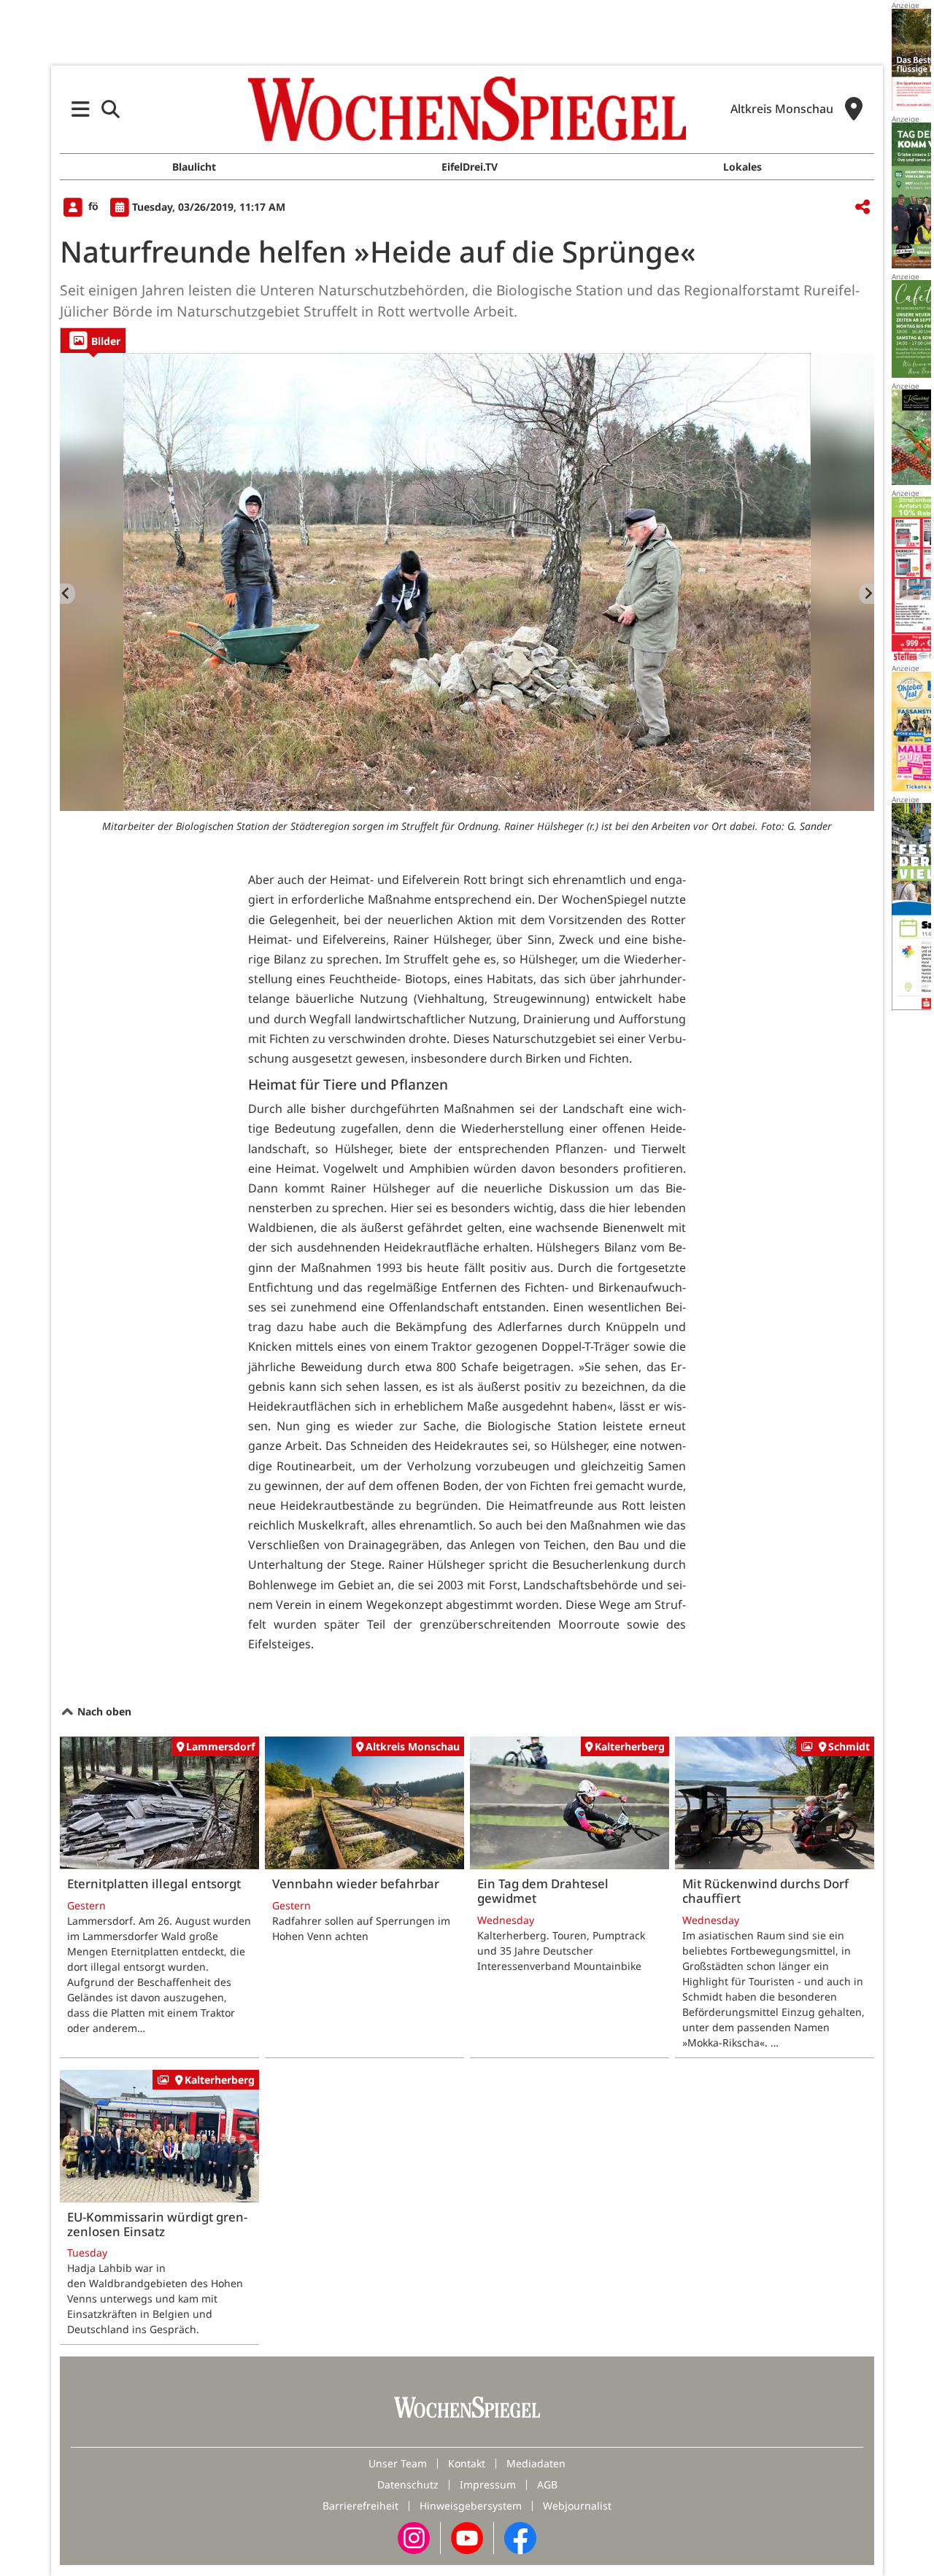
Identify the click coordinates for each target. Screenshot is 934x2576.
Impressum (488, 2484)
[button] (81, 109)
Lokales (742, 167)
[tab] (93, 340)
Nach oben (103, 1711)
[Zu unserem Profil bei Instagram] (414, 2537)
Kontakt (467, 2463)
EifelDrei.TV (470, 167)
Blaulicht (194, 167)
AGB (547, 2484)
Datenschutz (408, 2484)
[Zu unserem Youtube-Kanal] (467, 2537)
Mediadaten (536, 2463)
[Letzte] (67, 594)
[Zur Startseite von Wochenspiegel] (467, 109)
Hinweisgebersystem (471, 2506)
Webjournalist (577, 2506)
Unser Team (398, 2463)
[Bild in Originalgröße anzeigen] (467, 582)
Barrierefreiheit (360, 2506)
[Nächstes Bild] (867, 594)
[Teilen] (862, 207)
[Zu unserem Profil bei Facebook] (520, 2537)
